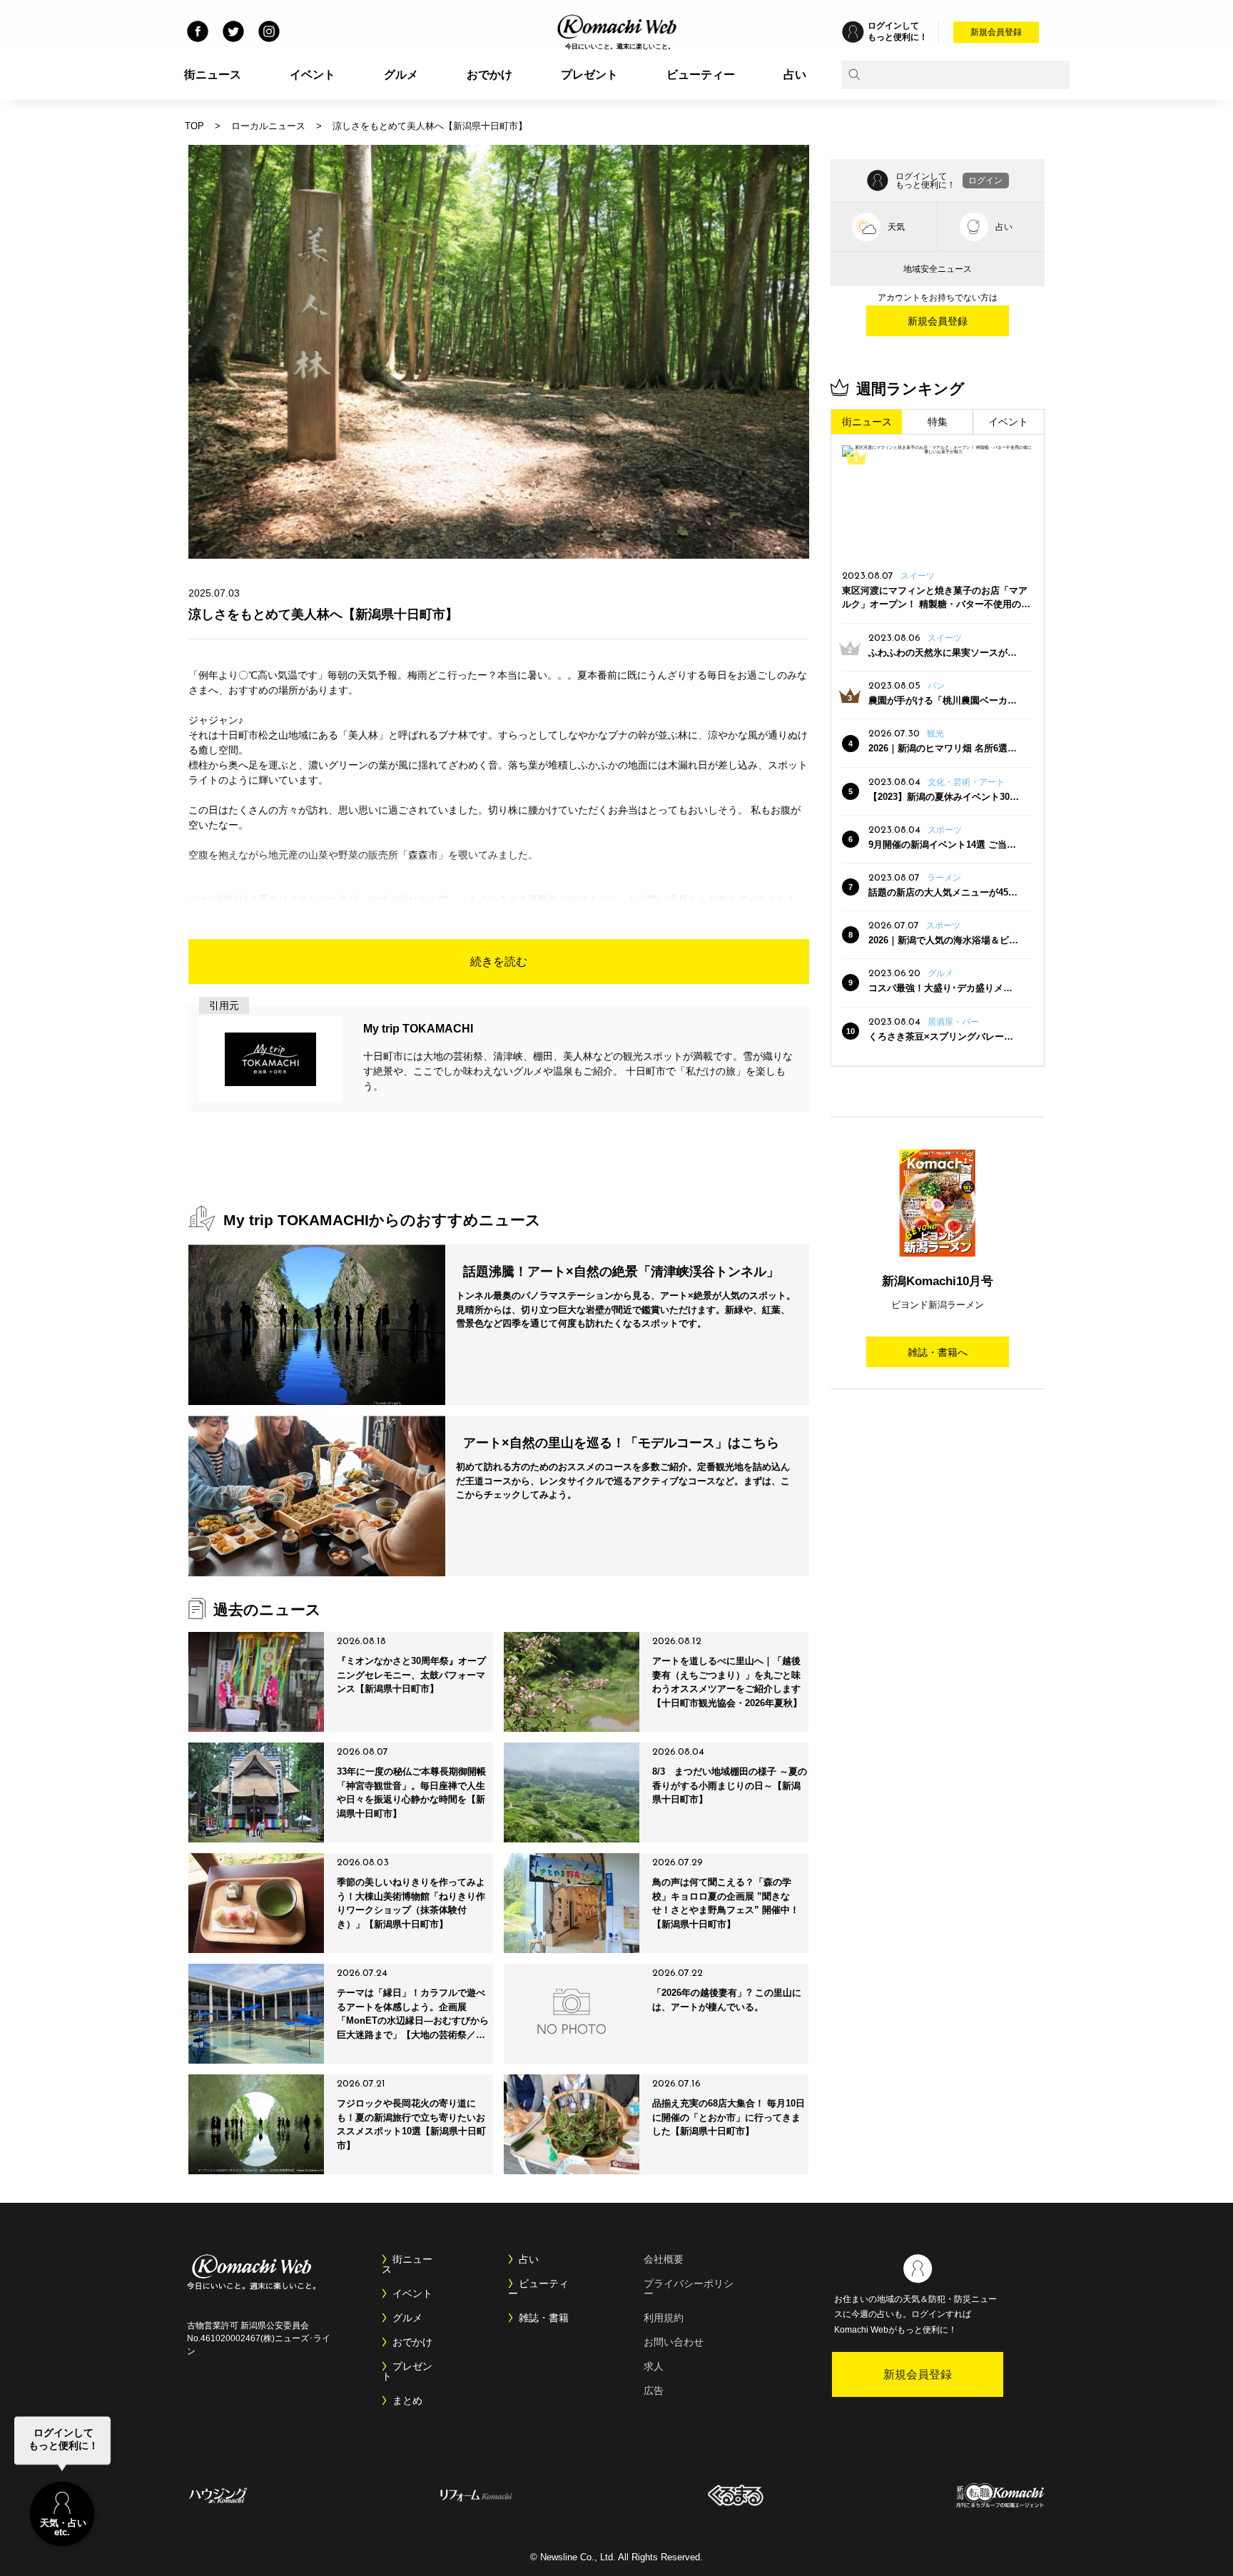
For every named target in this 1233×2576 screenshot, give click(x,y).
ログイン (985, 181)
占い (795, 75)
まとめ (407, 2400)
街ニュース (213, 75)
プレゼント (589, 75)
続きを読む (499, 962)
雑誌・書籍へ (938, 1352)
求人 (654, 2366)
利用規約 (664, 2318)
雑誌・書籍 (544, 2318)
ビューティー (701, 75)
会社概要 (664, 2259)
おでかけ (489, 75)
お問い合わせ (674, 2342)
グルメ (401, 75)
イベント (313, 75)
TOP (194, 126)
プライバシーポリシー (689, 2288)
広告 (654, 2390)
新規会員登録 (996, 32)
